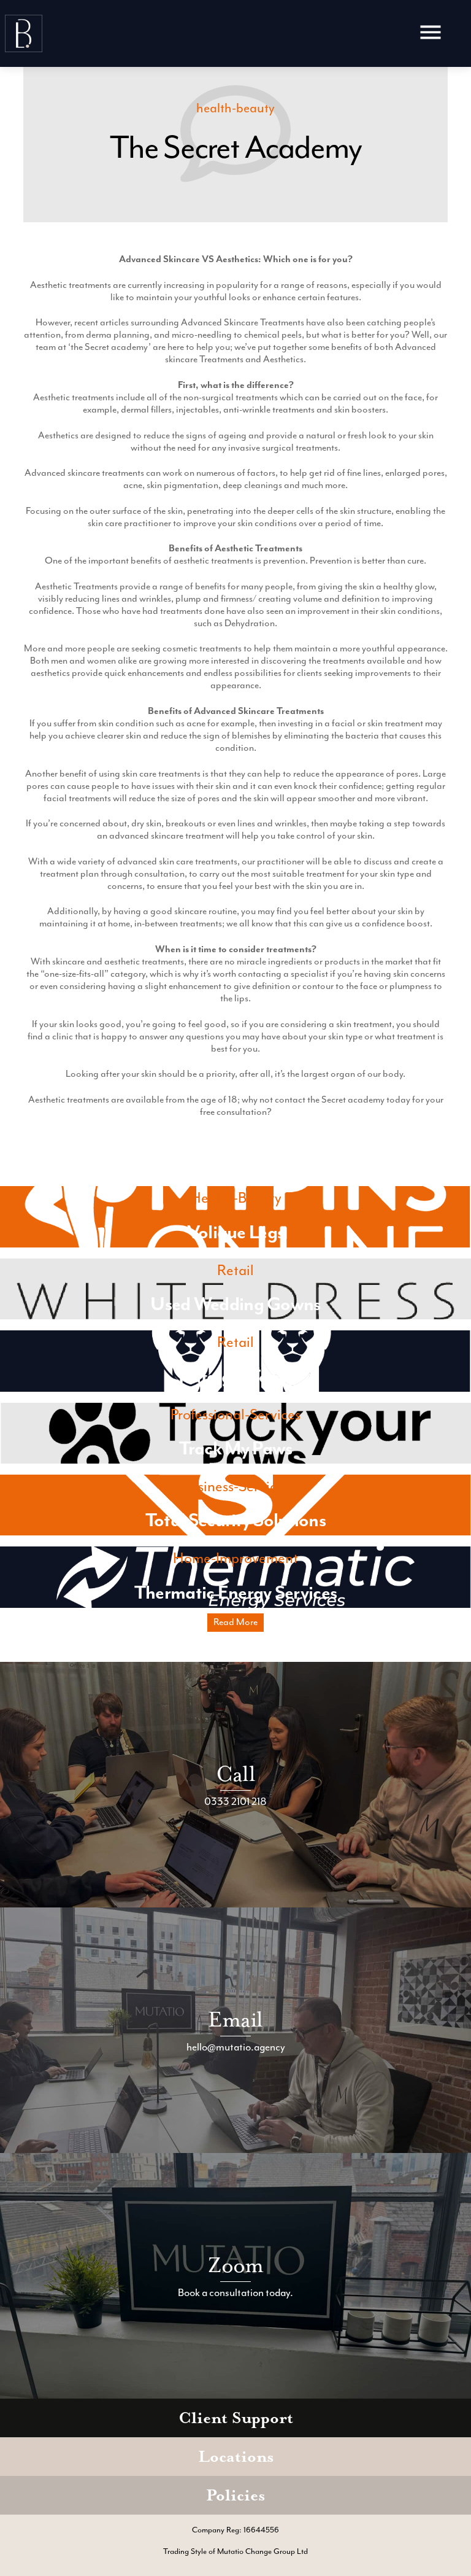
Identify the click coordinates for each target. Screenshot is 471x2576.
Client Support (236, 2418)
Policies (235, 2495)
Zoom (236, 2265)
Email (235, 2019)
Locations (236, 2457)
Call (235, 1774)
